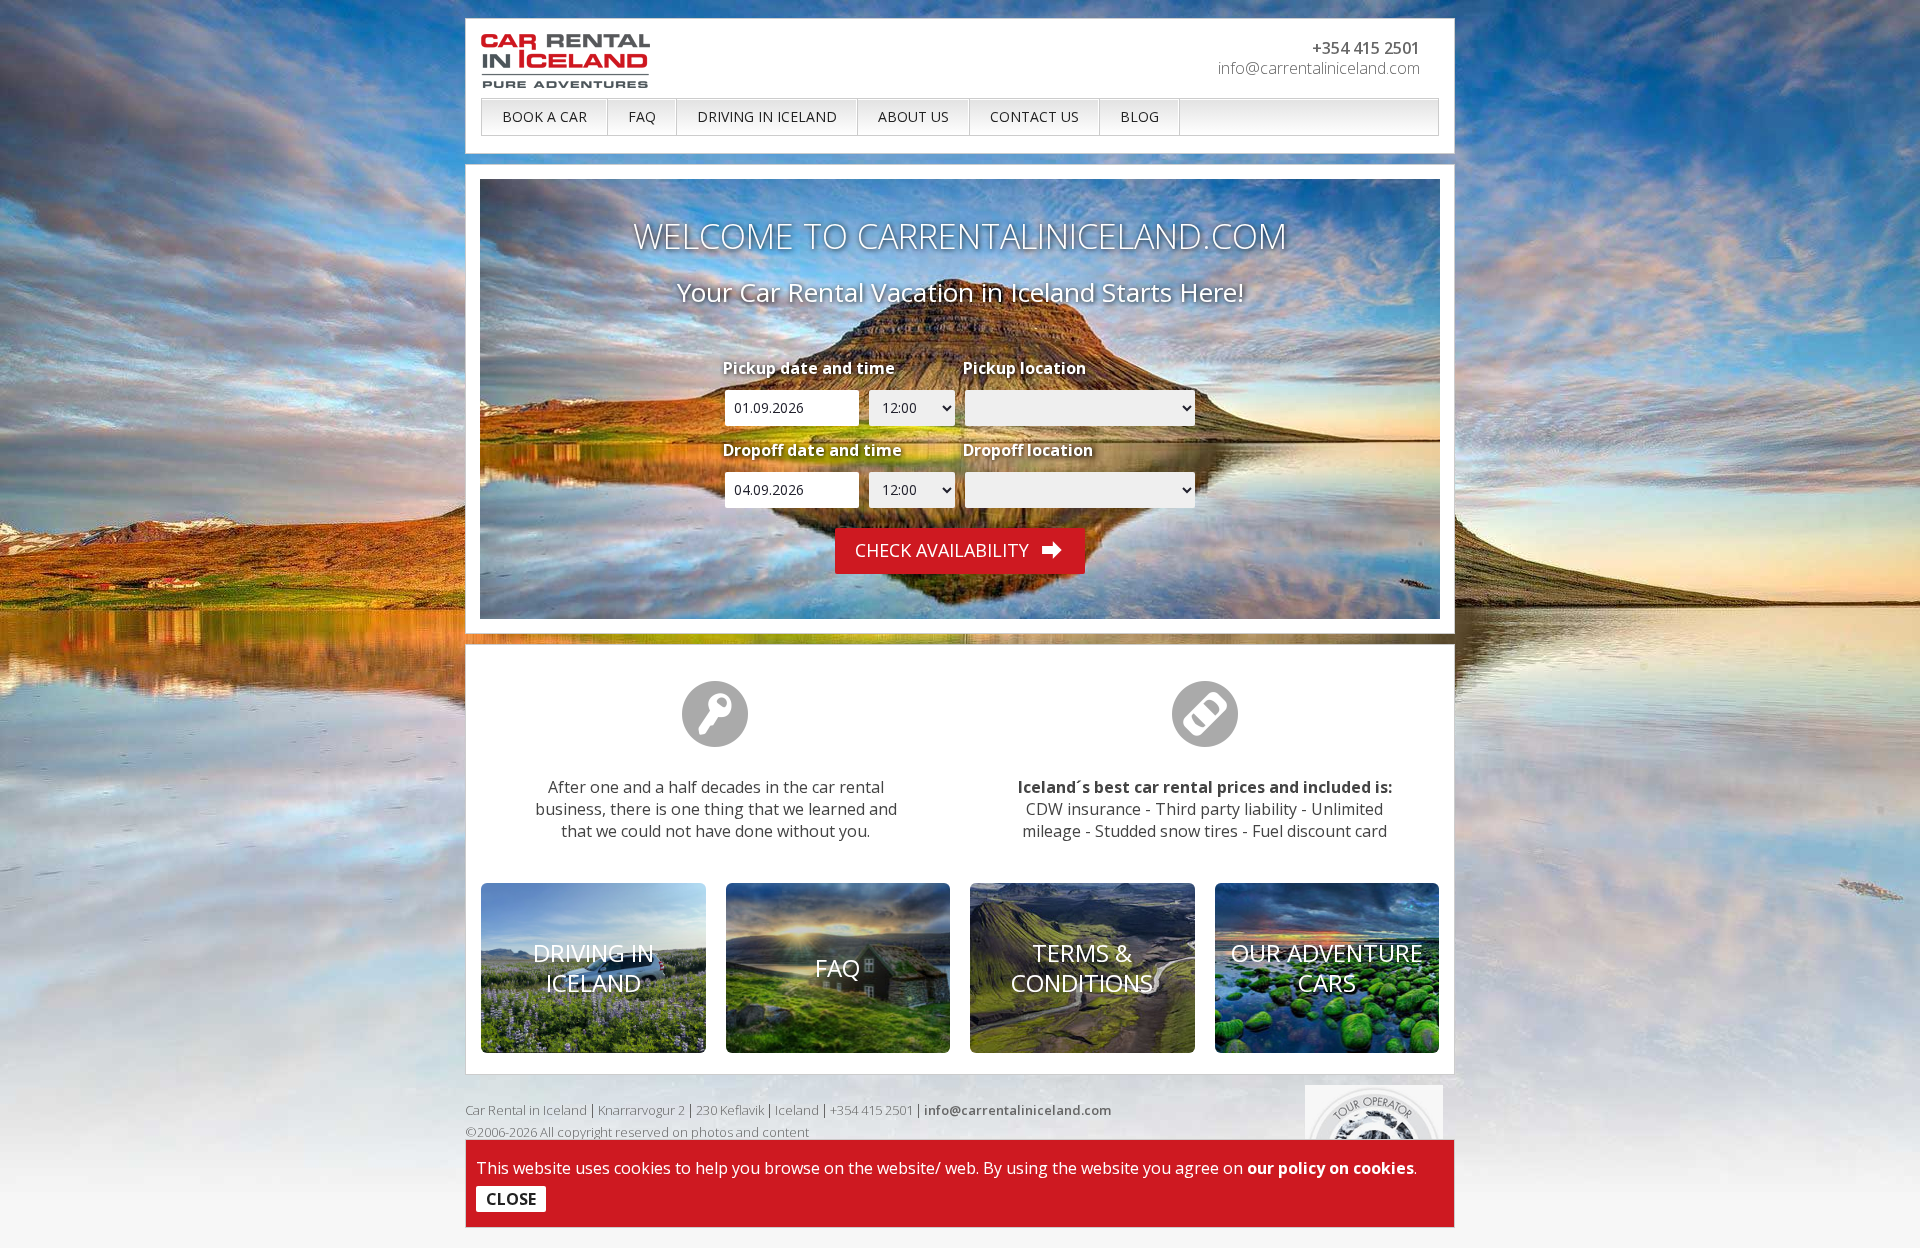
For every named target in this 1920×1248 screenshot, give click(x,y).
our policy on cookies (1330, 1168)
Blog (1139, 116)
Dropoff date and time (812, 450)
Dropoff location (1028, 450)
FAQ (642, 116)
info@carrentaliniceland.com (1319, 68)
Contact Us (1034, 116)
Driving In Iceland (767, 116)
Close (511, 1199)
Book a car (544, 116)
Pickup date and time (809, 368)
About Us (913, 116)
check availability (942, 550)
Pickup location (1024, 368)
